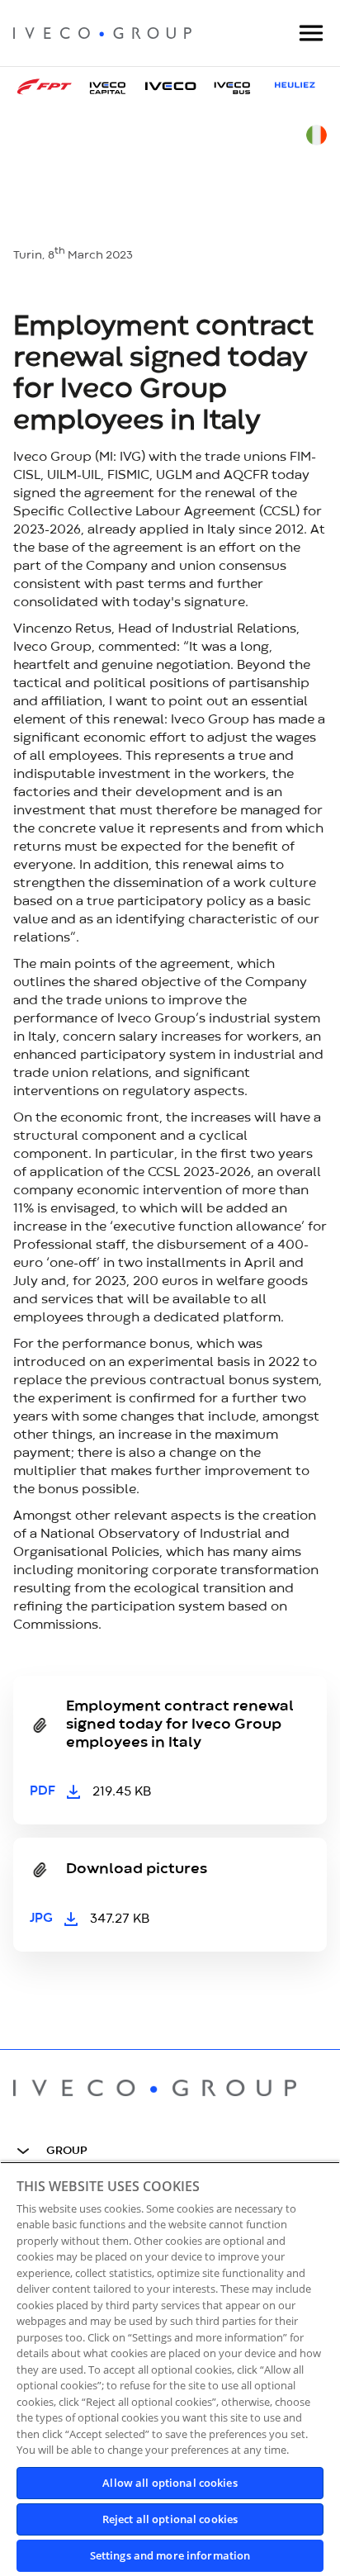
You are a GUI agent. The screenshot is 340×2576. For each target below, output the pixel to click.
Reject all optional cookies (170, 2519)
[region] (170, 2369)
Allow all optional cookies (170, 2483)
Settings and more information (170, 2555)
